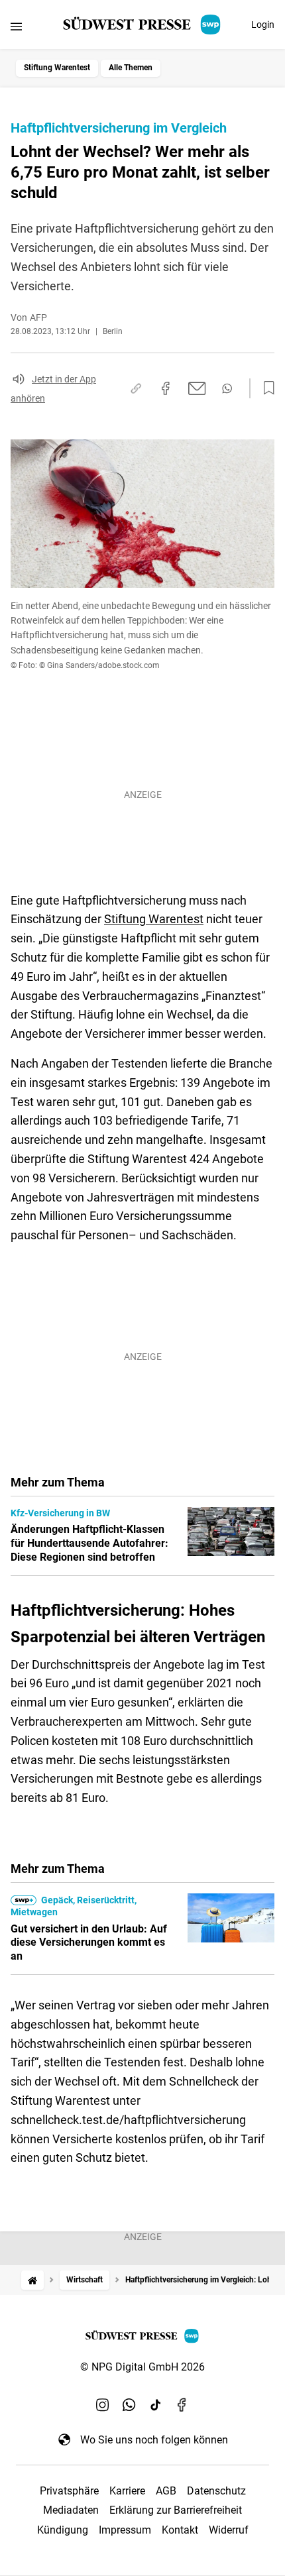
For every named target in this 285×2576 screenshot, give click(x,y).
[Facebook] (182, 2405)
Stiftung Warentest (57, 68)
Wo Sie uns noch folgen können (154, 2440)
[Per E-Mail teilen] (197, 388)
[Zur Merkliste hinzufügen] (265, 388)
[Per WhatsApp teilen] (227, 388)
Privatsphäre (69, 2491)
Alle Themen (131, 68)
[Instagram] (103, 2405)
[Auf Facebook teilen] (166, 388)
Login (263, 25)
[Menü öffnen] (16, 26)
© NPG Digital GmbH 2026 (142, 2367)
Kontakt (180, 2530)
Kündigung (63, 2530)
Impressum (125, 2530)
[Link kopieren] (136, 388)
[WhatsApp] (129, 2405)
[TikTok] (156, 2405)
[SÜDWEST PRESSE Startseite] (143, 25)
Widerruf (229, 2530)
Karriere (127, 2491)
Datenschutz (216, 2491)
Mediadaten (71, 2510)
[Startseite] (32, 2280)
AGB (166, 2491)
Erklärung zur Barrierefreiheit (176, 2510)
